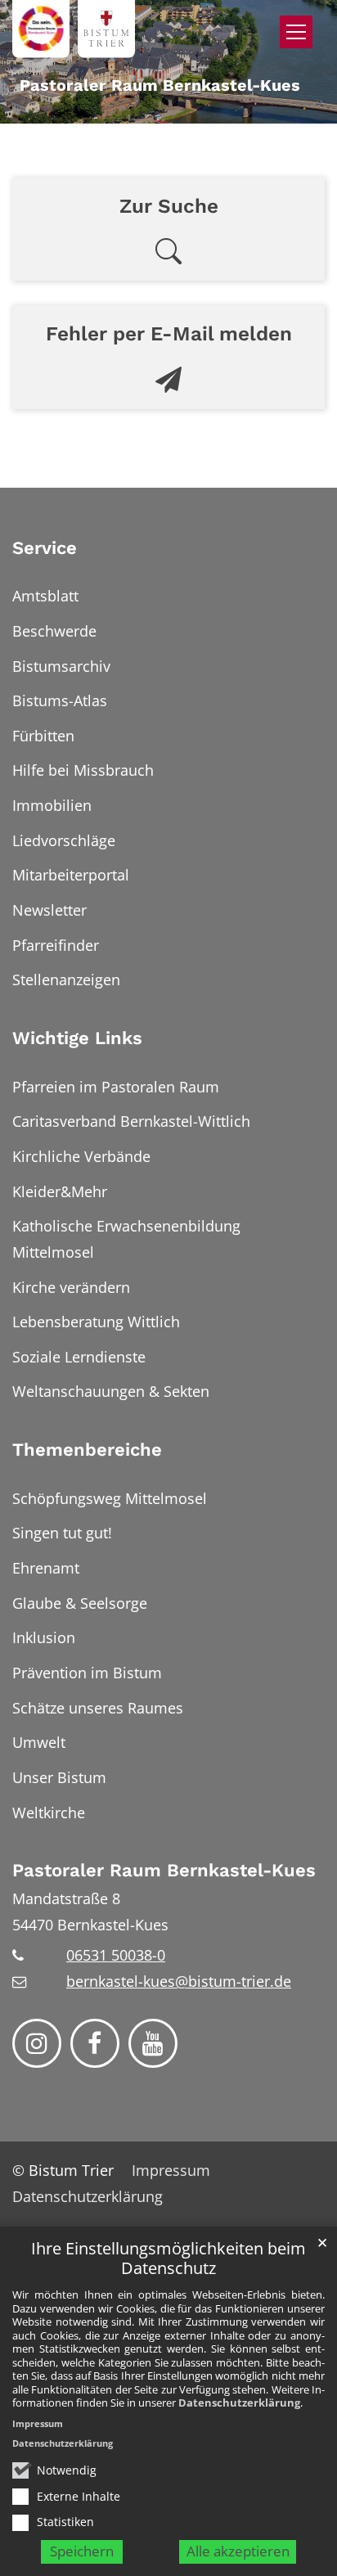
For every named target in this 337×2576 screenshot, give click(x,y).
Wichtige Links (77, 1038)
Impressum (38, 2423)
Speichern (82, 2551)
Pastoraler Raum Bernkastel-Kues (164, 1870)
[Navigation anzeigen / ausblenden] (296, 32)
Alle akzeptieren (238, 2551)
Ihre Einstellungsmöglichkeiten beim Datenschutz (168, 2259)
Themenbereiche (87, 1450)
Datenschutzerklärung (239, 2403)
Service (45, 548)
